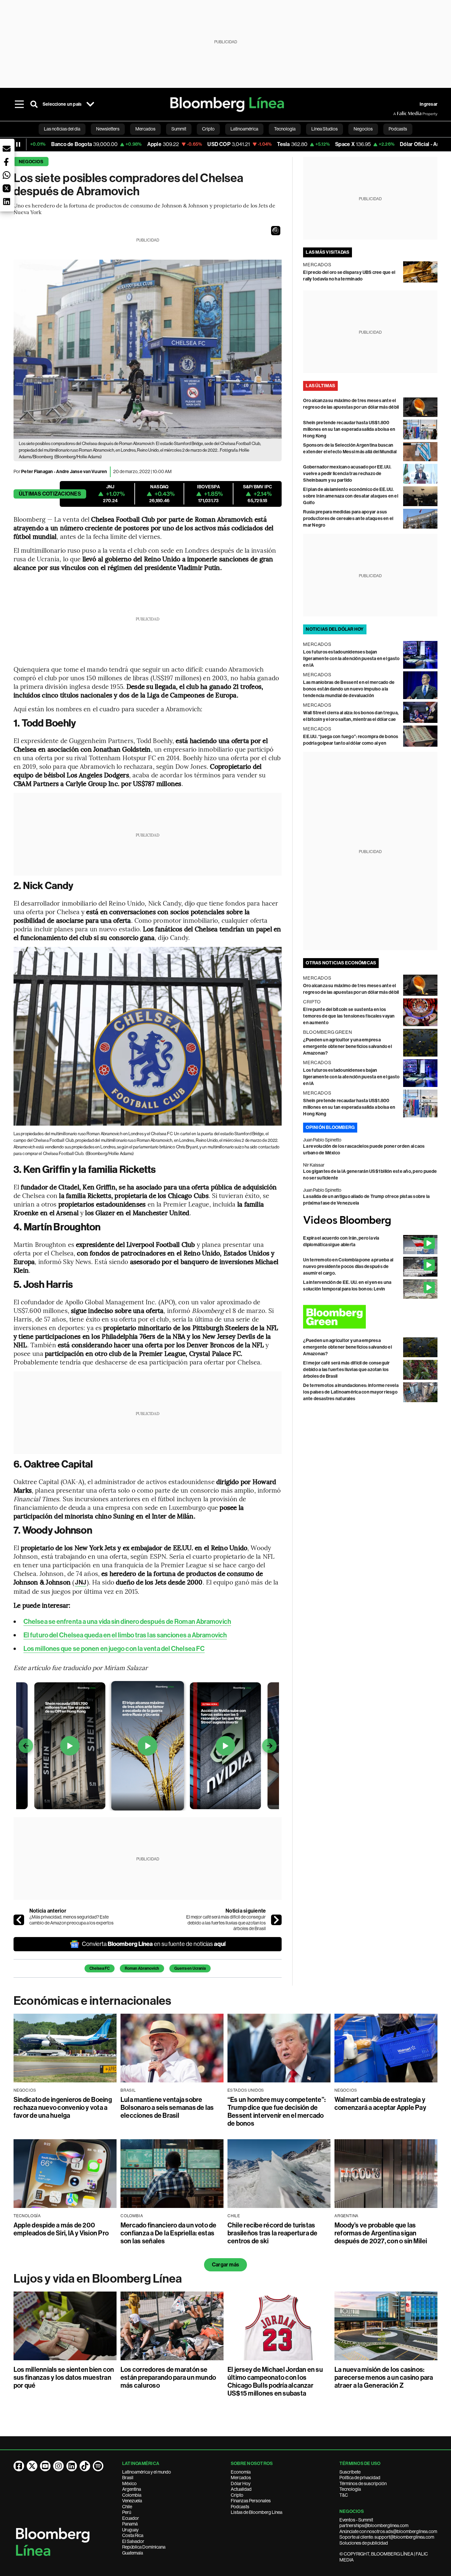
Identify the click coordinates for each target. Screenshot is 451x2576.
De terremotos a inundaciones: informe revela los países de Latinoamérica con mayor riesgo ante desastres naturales (351, 1392)
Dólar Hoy (241, 2483)
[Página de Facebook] (19, 2466)
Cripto (237, 2495)
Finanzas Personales (251, 2501)
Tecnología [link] (285, 129)
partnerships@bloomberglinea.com (374, 2525)
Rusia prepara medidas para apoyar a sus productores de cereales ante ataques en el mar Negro (348, 519)
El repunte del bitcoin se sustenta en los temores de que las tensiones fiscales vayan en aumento (349, 1016)
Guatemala (133, 2553)
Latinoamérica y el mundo (147, 2472)
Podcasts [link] (398, 129)
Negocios (31, 162)
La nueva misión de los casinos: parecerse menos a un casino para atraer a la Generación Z (384, 2377)
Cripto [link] (208, 129)
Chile (127, 2507)
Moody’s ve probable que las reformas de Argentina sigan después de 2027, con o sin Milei (381, 2233)
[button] (276, 231)
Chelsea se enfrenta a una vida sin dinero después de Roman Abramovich (127, 1622)
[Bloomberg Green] (370, 1317)
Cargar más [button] (225, 2265)
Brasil (128, 2478)
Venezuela (132, 2501)
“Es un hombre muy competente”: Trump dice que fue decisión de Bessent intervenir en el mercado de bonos (277, 2111)
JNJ (80, 1582)
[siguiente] (276, 1920)
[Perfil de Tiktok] (85, 2466)
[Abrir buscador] (34, 104)
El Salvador (133, 2541)
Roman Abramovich (142, 1968)
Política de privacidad (360, 2478)
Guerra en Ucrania (190, 1968)
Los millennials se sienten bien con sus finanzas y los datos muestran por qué (64, 2377)
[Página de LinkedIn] (72, 2466)
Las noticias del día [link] (62, 129)
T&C (344, 2495)
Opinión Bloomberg (330, 1127)
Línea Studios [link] (325, 129)
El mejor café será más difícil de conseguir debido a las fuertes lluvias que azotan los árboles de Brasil (226, 1923)
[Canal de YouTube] (45, 2466)
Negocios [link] (363, 129)
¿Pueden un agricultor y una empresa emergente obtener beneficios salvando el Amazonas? (347, 1046)
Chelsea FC (100, 1968)
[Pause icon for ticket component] (18, 144)
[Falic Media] (398, 114)
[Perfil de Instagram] (58, 2466)
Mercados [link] (145, 129)
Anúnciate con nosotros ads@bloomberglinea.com (388, 2531)
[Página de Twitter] (32, 2466)
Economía (241, 2472)
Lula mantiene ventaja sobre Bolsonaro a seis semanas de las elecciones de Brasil (167, 2108)
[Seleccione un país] (90, 104)
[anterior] (19, 1920)
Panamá (130, 2524)
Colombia (132, 2495)
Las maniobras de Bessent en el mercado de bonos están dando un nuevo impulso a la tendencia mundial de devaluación (349, 689)
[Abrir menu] (19, 104)
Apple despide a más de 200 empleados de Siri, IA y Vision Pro (61, 2229)
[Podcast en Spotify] (98, 2466)
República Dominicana (144, 2547)
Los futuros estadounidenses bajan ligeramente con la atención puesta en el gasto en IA (351, 659)
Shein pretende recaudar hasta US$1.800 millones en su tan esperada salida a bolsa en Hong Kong (349, 429)
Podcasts (240, 2507)
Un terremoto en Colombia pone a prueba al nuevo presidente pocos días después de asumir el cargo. (348, 1267)
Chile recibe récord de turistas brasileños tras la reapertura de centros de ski (273, 2233)
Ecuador (131, 2518)
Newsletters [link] (108, 129)
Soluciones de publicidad (364, 2543)
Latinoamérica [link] (244, 129)
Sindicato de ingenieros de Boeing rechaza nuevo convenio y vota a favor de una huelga (63, 2108)
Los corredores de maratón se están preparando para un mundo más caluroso (168, 2377)
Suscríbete (350, 2472)
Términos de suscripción (363, 2483)
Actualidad (241, 2489)
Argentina (132, 2489)
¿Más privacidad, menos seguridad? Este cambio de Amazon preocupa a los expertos (71, 1920)
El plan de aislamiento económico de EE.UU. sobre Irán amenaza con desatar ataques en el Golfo (351, 496)
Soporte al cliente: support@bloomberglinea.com (387, 2537)
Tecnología (350, 2489)
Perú (127, 2512)
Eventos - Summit (356, 2520)
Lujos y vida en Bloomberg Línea (98, 2279)
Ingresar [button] (429, 104)
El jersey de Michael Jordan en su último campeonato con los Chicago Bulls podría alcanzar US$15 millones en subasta (275, 2381)
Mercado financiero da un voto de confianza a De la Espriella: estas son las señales (169, 2233)
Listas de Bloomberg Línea (257, 2512)
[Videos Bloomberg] (370, 1221)
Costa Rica (133, 2535)
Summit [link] (179, 129)
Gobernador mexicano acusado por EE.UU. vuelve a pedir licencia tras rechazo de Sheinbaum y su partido (347, 474)
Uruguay (130, 2530)
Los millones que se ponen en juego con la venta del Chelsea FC (114, 1649)
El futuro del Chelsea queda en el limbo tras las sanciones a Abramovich (125, 1635)
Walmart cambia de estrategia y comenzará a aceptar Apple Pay (380, 2104)
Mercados (241, 2478)
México (129, 2483)
